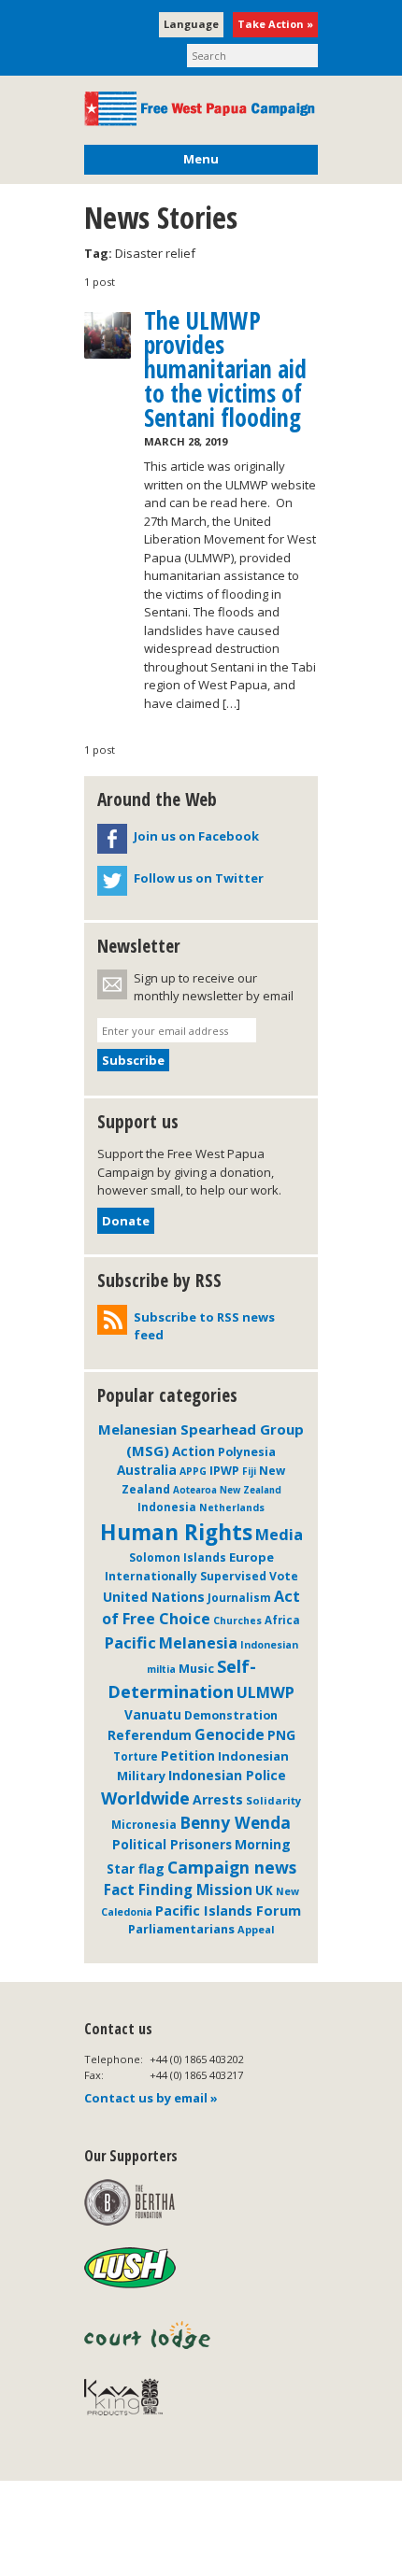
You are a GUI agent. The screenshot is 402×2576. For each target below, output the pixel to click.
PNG (281, 1735)
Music (196, 1668)
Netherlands (232, 1507)
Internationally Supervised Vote (201, 1576)
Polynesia (247, 1452)
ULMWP (266, 1692)
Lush (130, 2269)
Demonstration (231, 1715)
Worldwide (145, 1798)
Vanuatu (153, 1715)
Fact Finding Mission (178, 1890)
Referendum (150, 1735)
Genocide (230, 1734)
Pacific (130, 1642)
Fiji (249, 1471)
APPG (193, 1471)
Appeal (256, 1929)
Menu (201, 159)
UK (264, 1890)
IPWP (224, 1471)
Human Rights (176, 1532)
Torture (136, 1756)
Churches (237, 1621)
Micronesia (144, 1824)
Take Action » (275, 24)
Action (194, 1451)
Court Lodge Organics (149, 2335)
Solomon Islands (178, 1557)
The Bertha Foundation (129, 2202)
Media (279, 1535)
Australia (147, 1470)
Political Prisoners (172, 1844)
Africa (282, 1620)
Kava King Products (133, 2401)
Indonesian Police (227, 1775)
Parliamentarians (181, 1929)
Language (191, 24)
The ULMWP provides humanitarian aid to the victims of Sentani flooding (225, 369)
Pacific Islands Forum (228, 1911)
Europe (251, 1557)
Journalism (239, 1597)
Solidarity (273, 1800)
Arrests (218, 1799)
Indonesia (167, 1507)
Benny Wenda (235, 1822)
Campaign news (232, 1867)
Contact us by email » (151, 2098)
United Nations (154, 1597)
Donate (126, 1221)
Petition (188, 1755)
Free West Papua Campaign (201, 109)
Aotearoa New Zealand (227, 1490)
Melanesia (198, 1643)
